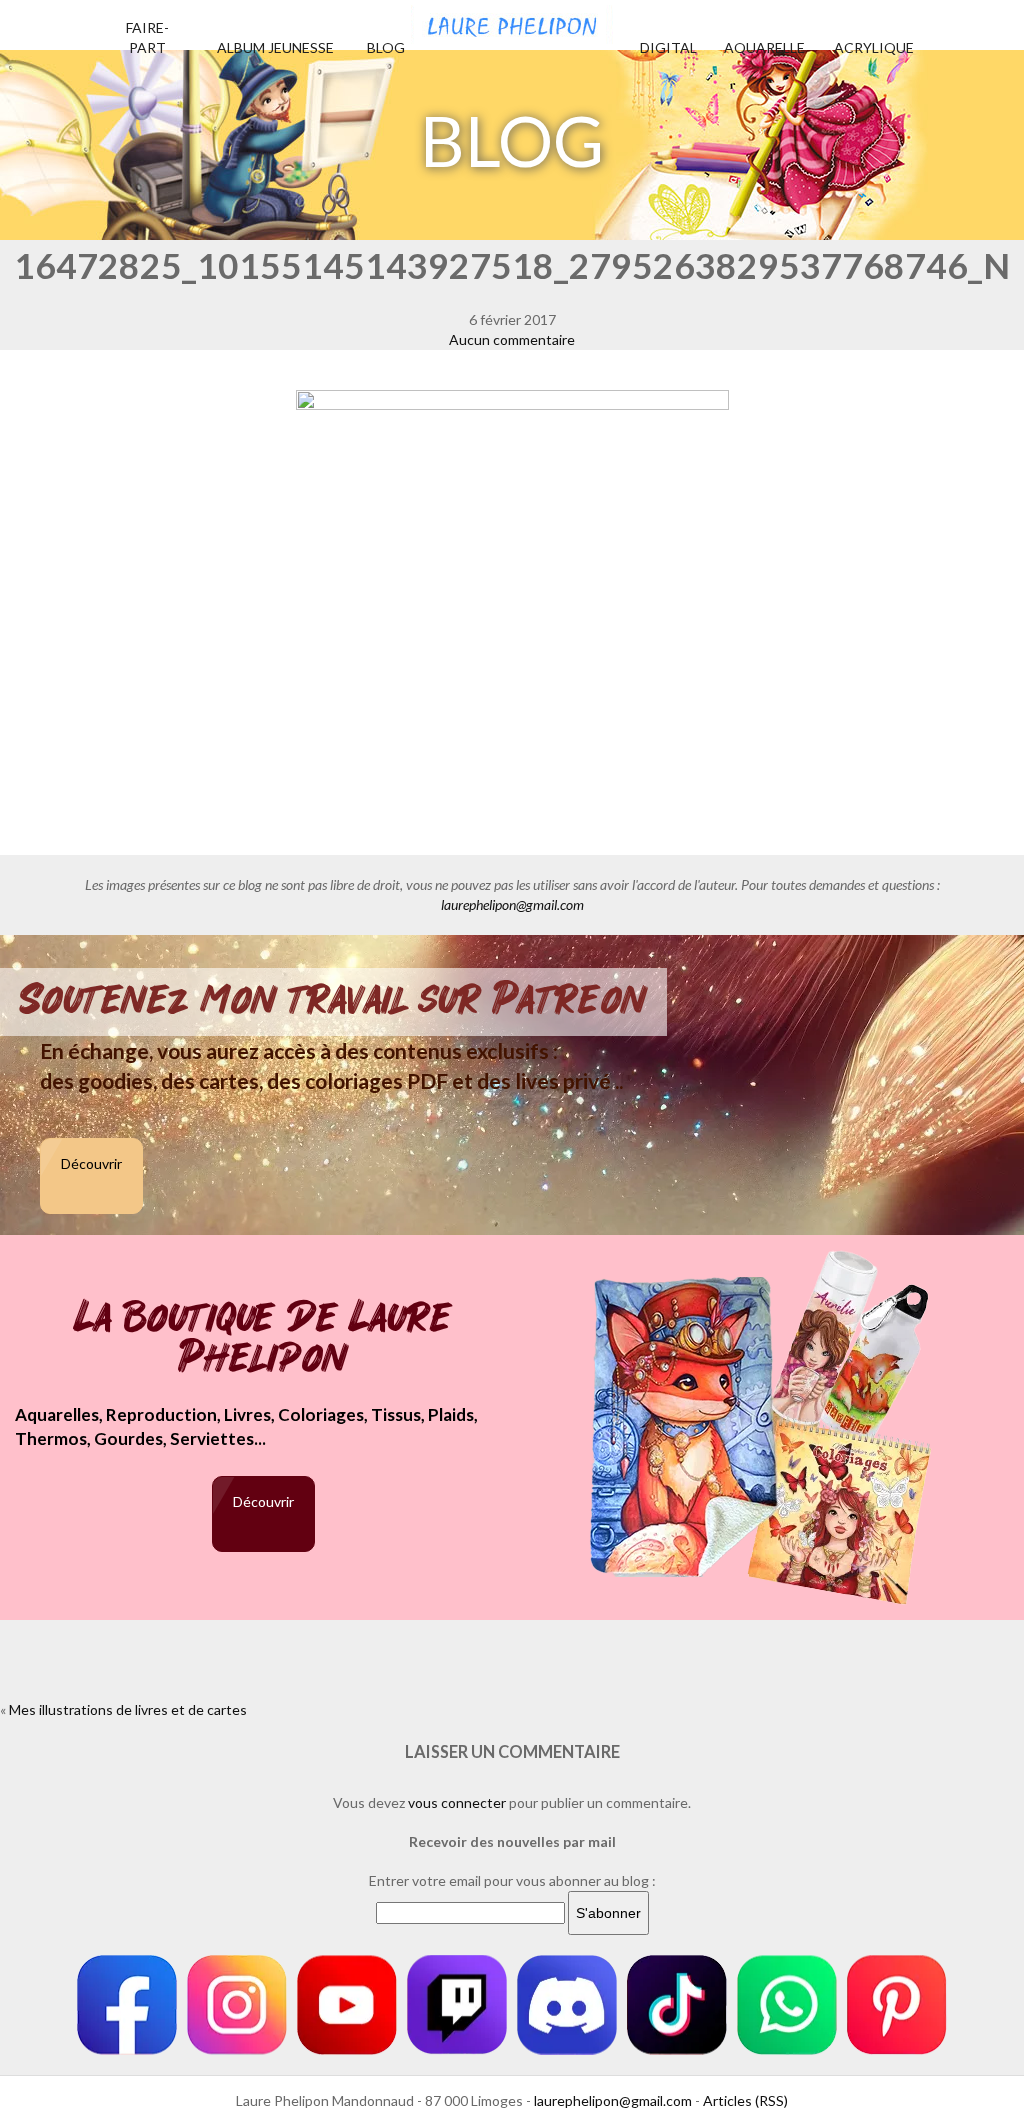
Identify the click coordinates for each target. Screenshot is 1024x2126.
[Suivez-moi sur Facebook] (127, 2005)
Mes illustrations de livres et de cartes (128, 1709)
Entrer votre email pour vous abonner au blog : (512, 1880)
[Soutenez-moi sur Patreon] (897, 2005)
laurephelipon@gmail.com (512, 904)
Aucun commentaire (512, 339)
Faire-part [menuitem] (147, 37)
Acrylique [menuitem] (874, 47)
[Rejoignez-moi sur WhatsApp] (787, 2005)
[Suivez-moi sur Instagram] (237, 2005)
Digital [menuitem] (668, 47)
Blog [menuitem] (386, 47)
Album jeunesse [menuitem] (275, 47)
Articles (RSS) (745, 2100)
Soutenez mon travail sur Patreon (333, 1000)
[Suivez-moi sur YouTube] (347, 2005)
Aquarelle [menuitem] (764, 47)
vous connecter (457, 1802)
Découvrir (91, 1163)
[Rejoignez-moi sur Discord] (567, 2005)
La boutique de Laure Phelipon (263, 1339)
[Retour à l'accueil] (512, 22)
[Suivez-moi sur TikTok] (677, 2005)
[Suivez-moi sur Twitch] (457, 2005)
